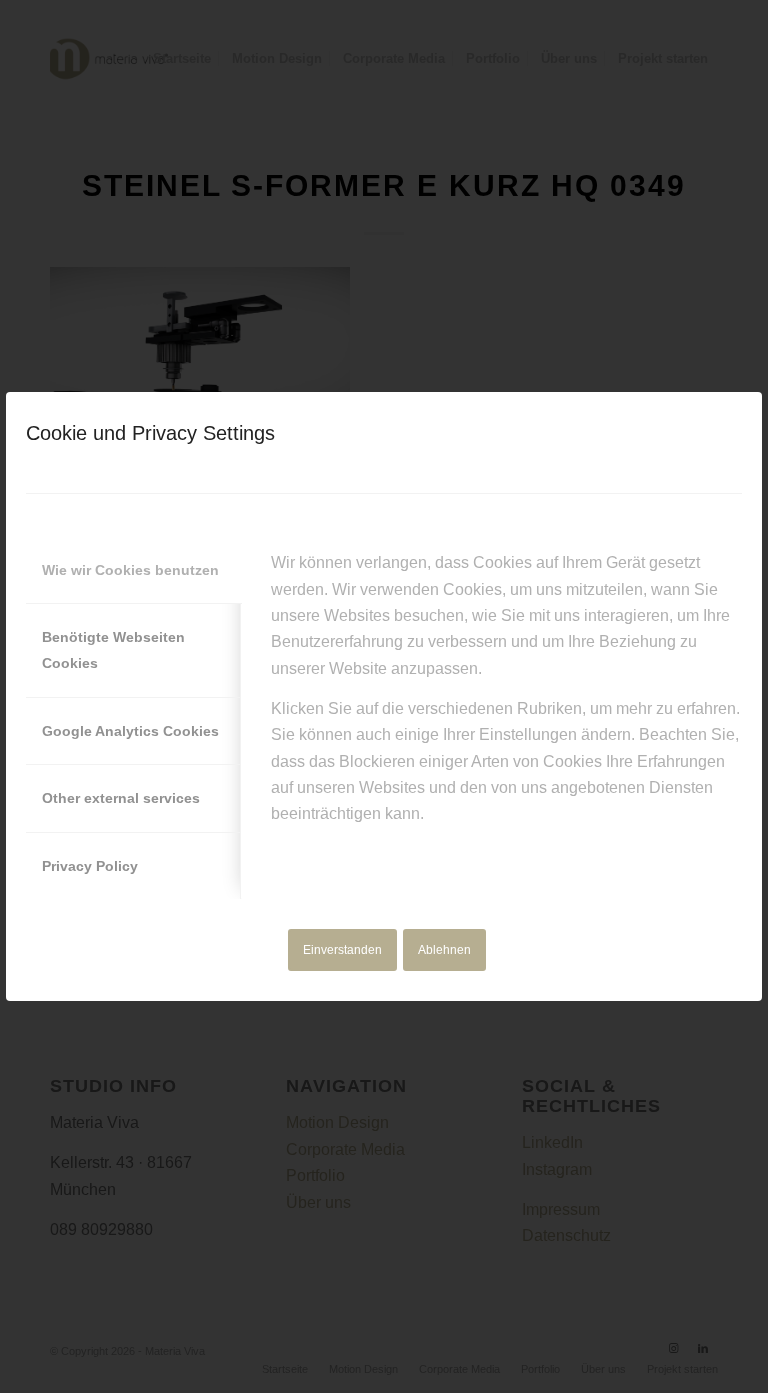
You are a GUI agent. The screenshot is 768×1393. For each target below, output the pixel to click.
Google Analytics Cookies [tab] (130, 731)
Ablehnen (444, 950)
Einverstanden (342, 950)
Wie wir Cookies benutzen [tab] (130, 570)
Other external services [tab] (121, 798)
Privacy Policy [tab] (90, 866)
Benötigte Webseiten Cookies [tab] (113, 650)
